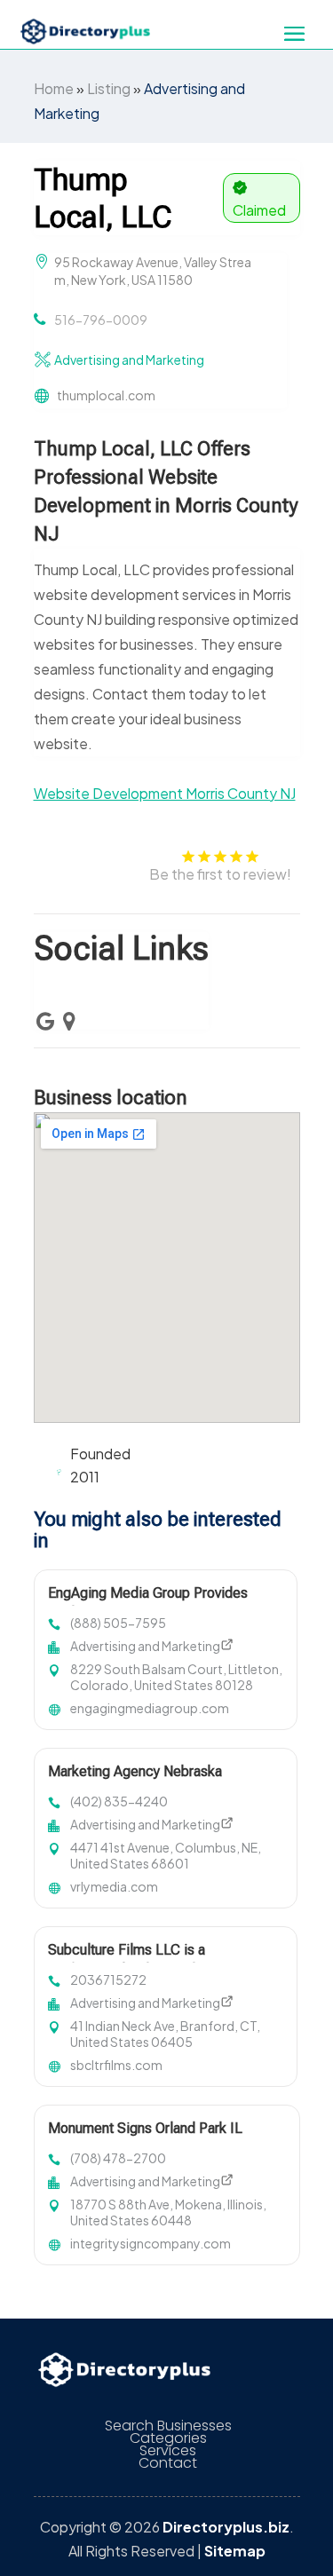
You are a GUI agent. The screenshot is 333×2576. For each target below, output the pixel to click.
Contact (168, 2463)
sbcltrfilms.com (116, 2065)
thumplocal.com (106, 395)
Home (54, 88)
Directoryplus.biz (226, 2527)
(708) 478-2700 (118, 2158)
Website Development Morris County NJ (165, 793)
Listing (109, 88)
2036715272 (108, 1979)
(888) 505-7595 (118, 1623)
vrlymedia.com (114, 1886)
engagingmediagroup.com (150, 1708)
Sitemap (235, 2551)
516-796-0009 (101, 320)
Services (168, 2451)
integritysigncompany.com (151, 2243)
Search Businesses (168, 2426)
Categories (168, 2438)
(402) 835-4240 (119, 1801)
